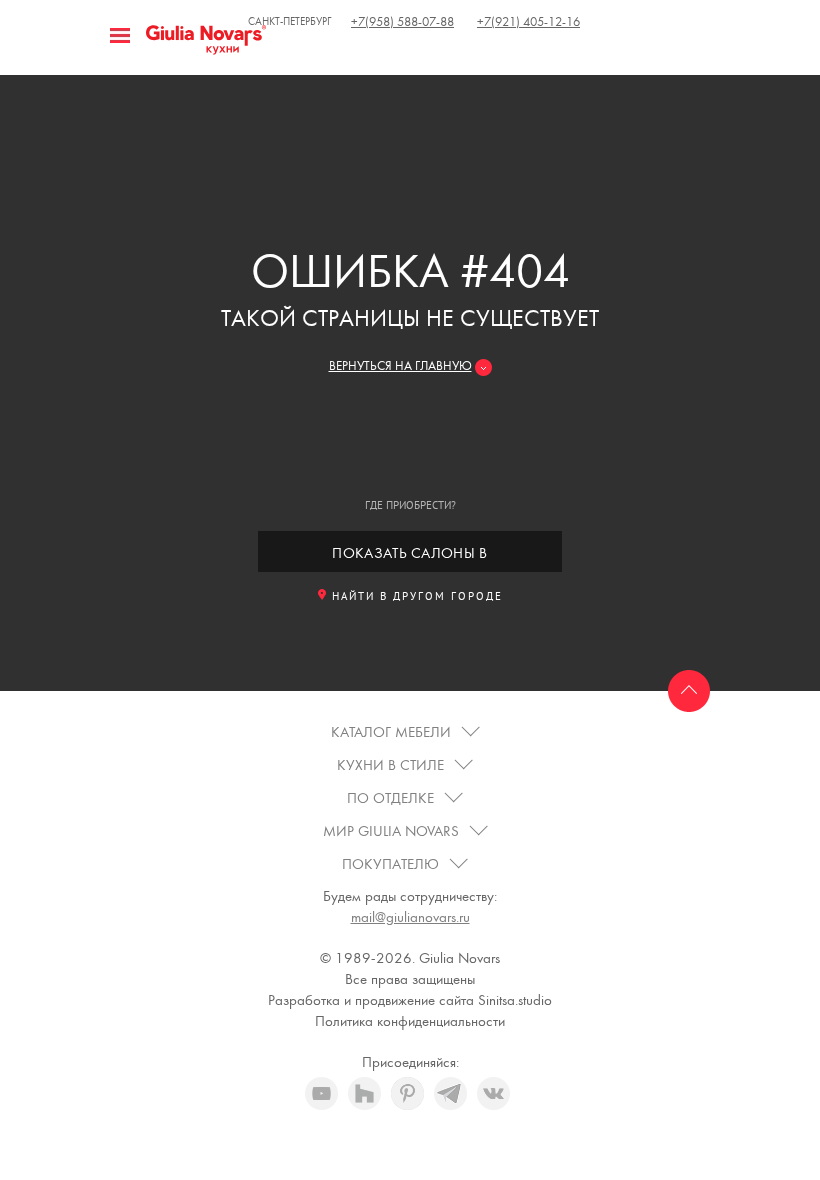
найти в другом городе (417, 597)
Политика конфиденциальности (410, 1021)
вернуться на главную (400, 366)
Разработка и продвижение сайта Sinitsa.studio (410, 1000)
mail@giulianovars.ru (410, 917)
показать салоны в (409, 553)
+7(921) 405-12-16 (528, 22)
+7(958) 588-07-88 (402, 22)
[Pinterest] (407, 1093)
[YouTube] (321, 1093)
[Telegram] (450, 1093)
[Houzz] (364, 1093)
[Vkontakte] (493, 1093)
